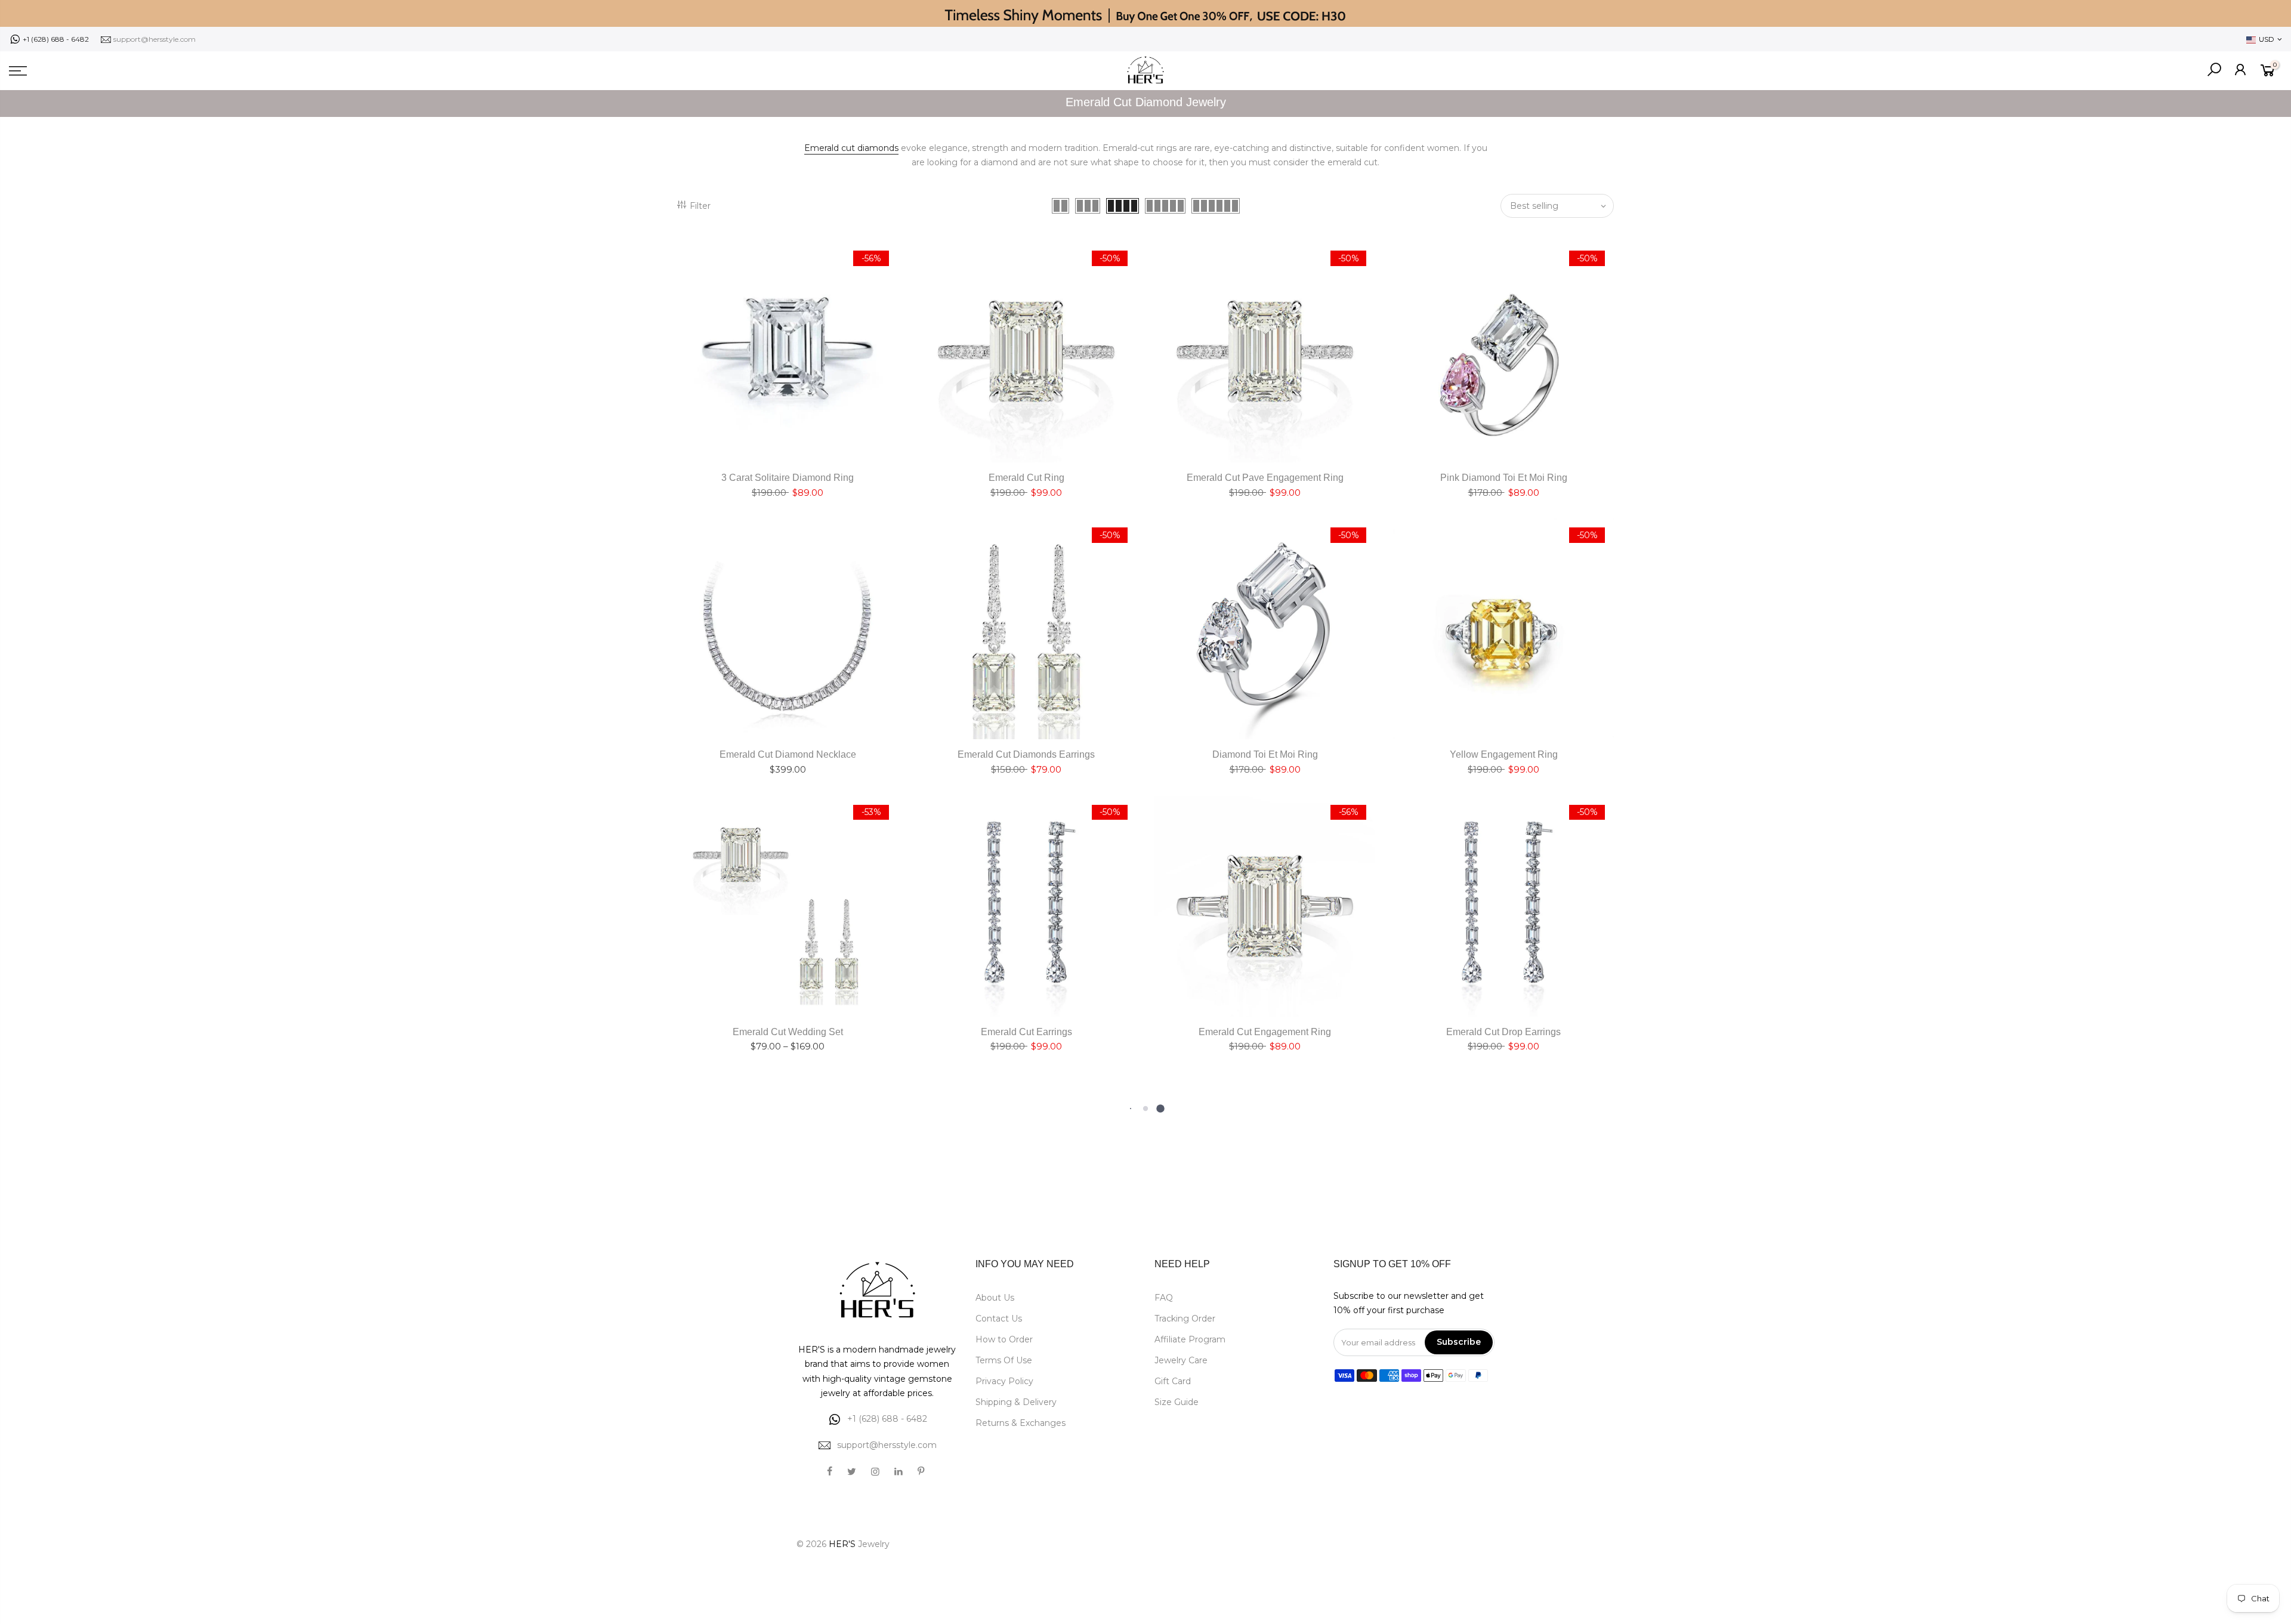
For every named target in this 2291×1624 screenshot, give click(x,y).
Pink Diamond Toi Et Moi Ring (1504, 478)
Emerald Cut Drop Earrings (1503, 1032)
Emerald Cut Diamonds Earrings (1026, 754)
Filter (700, 206)
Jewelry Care (1181, 1360)
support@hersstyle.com (155, 39)
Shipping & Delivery (1016, 1402)
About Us (995, 1298)
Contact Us (999, 1319)
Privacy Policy (1004, 1381)
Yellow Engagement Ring (1504, 754)
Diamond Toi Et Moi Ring (1265, 754)
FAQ (1164, 1298)
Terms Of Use (1004, 1360)
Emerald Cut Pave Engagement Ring (1265, 478)
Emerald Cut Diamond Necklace (788, 754)
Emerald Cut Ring (1026, 478)
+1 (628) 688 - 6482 (56, 39)
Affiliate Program (1190, 1339)
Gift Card (1173, 1381)
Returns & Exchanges (1021, 1423)
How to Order (1004, 1339)
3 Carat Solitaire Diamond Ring (788, 478)
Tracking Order (1185, 1319)
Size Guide (1177, 1402)
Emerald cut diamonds (851, 148)
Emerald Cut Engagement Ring (1265, 1032)
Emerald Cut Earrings (1026, 1032)
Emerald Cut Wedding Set (788, 1032)
